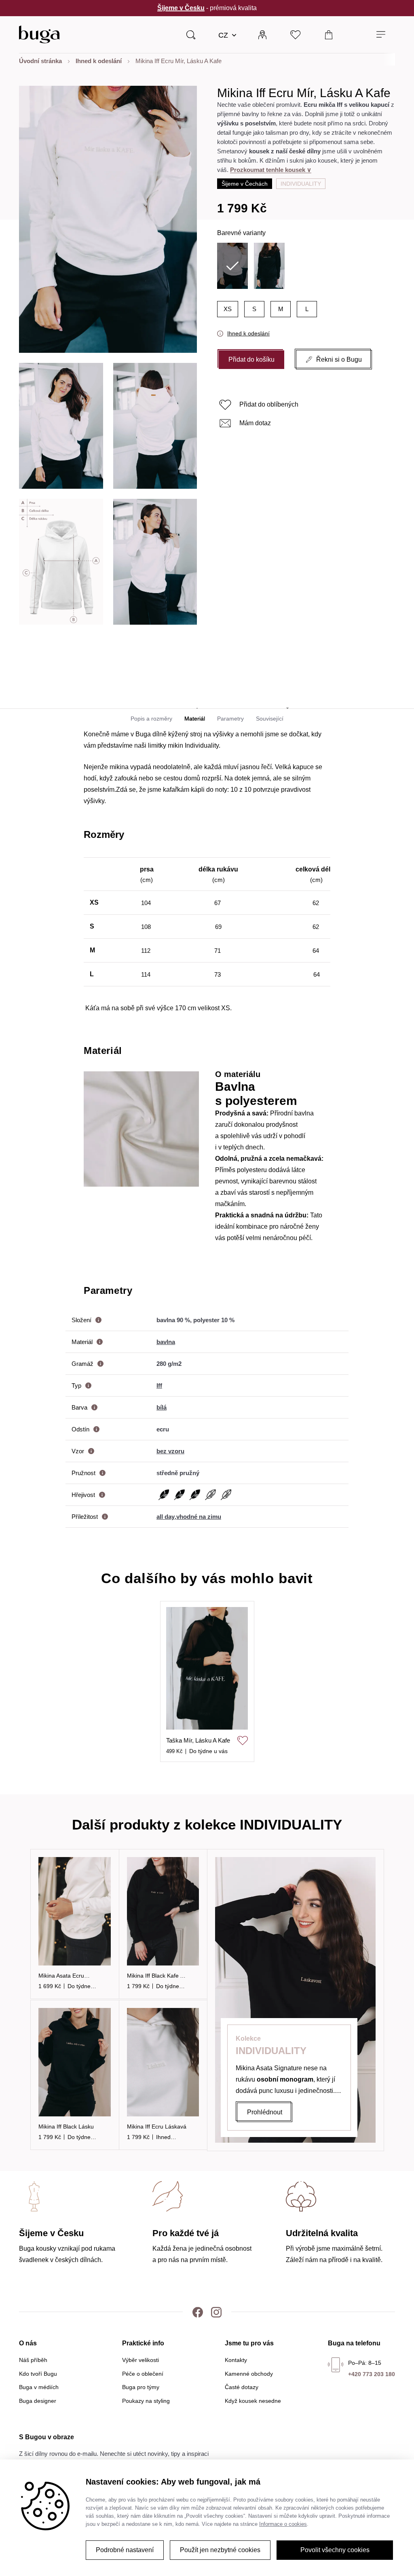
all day (166, 1517)
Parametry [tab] (230, 719)
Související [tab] (270, 719)
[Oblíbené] (296, 34)
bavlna (166, 1342)
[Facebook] (198, 2312)
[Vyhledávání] (191, 34)
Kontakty (236, 2360)
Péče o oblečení (143, 2374)
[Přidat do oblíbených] (243, 1741)
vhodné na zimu (199, 1517)
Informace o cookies (283, 2524)
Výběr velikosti (140, 2360)
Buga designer (38, 2401)
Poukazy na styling (146, 2401)
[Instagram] (216, 2312)
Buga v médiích (39, 2387)
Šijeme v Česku (181, 8)
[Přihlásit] (262, 34)
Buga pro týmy (141, 2387)
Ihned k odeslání (248, 333)
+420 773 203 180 (372, 2374)
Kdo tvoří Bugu (38, 2374)
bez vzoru (170, 1451)
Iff (159, 1386)
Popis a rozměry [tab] (151, 719)
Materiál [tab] (195, 719)
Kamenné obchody (249, 2374)
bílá (162, 1407)
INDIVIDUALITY (301, 184)
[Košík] (329, 34)
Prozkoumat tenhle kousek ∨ (271, 170)
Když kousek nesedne (253, 2401)
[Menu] (381, 35)
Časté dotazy (242, 2387)
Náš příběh (33, 2360)
